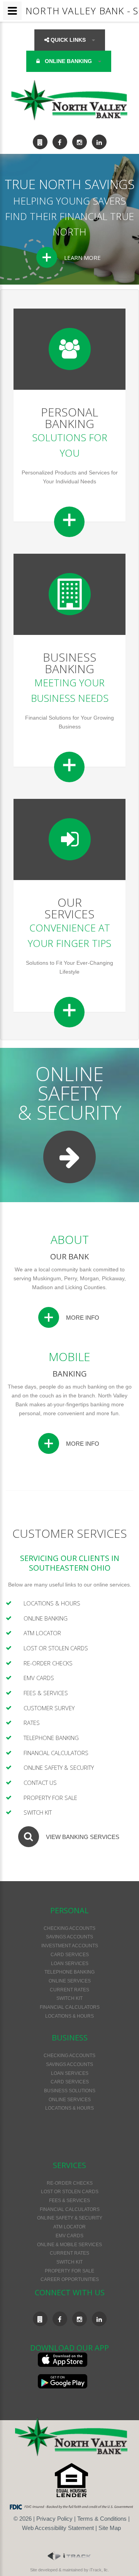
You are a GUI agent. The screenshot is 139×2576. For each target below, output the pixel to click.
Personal (69, 1910)
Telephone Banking (51, 1738)
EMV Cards (39, 1678)
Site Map (110, 2528)
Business (70, 2038)
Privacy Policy (54, 2519)
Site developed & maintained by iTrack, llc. (69, 2570)
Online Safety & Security (59, 1767)
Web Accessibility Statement (58, 2528)
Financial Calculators (56, 1753)
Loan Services (70, 1964)
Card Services (70, 1955)
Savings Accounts (69, 1937)
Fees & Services (46, 1693)
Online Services (70, 1981)
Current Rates (69, 1990)
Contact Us (40, 1783)
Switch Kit (38, 1812)
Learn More (82, 258)
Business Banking (70, 663)
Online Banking (68, 61)
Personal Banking (69, 418)
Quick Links (68, 40)
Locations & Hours (52, 1603)
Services (69, 2165)
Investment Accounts (70, 1946)
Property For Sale (50, 1798)
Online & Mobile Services (69, 2245)
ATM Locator (42, 1633)
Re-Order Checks (48, 1663)
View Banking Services (83, 1837)
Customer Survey (49, 1708)
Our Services (69, 908)
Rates (32, 1723)
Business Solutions (70, 2091)
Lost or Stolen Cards (56, 1648)
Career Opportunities (70, 2279)
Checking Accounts (69, 1928)
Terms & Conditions (102, 2519)
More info (83, 1318)
